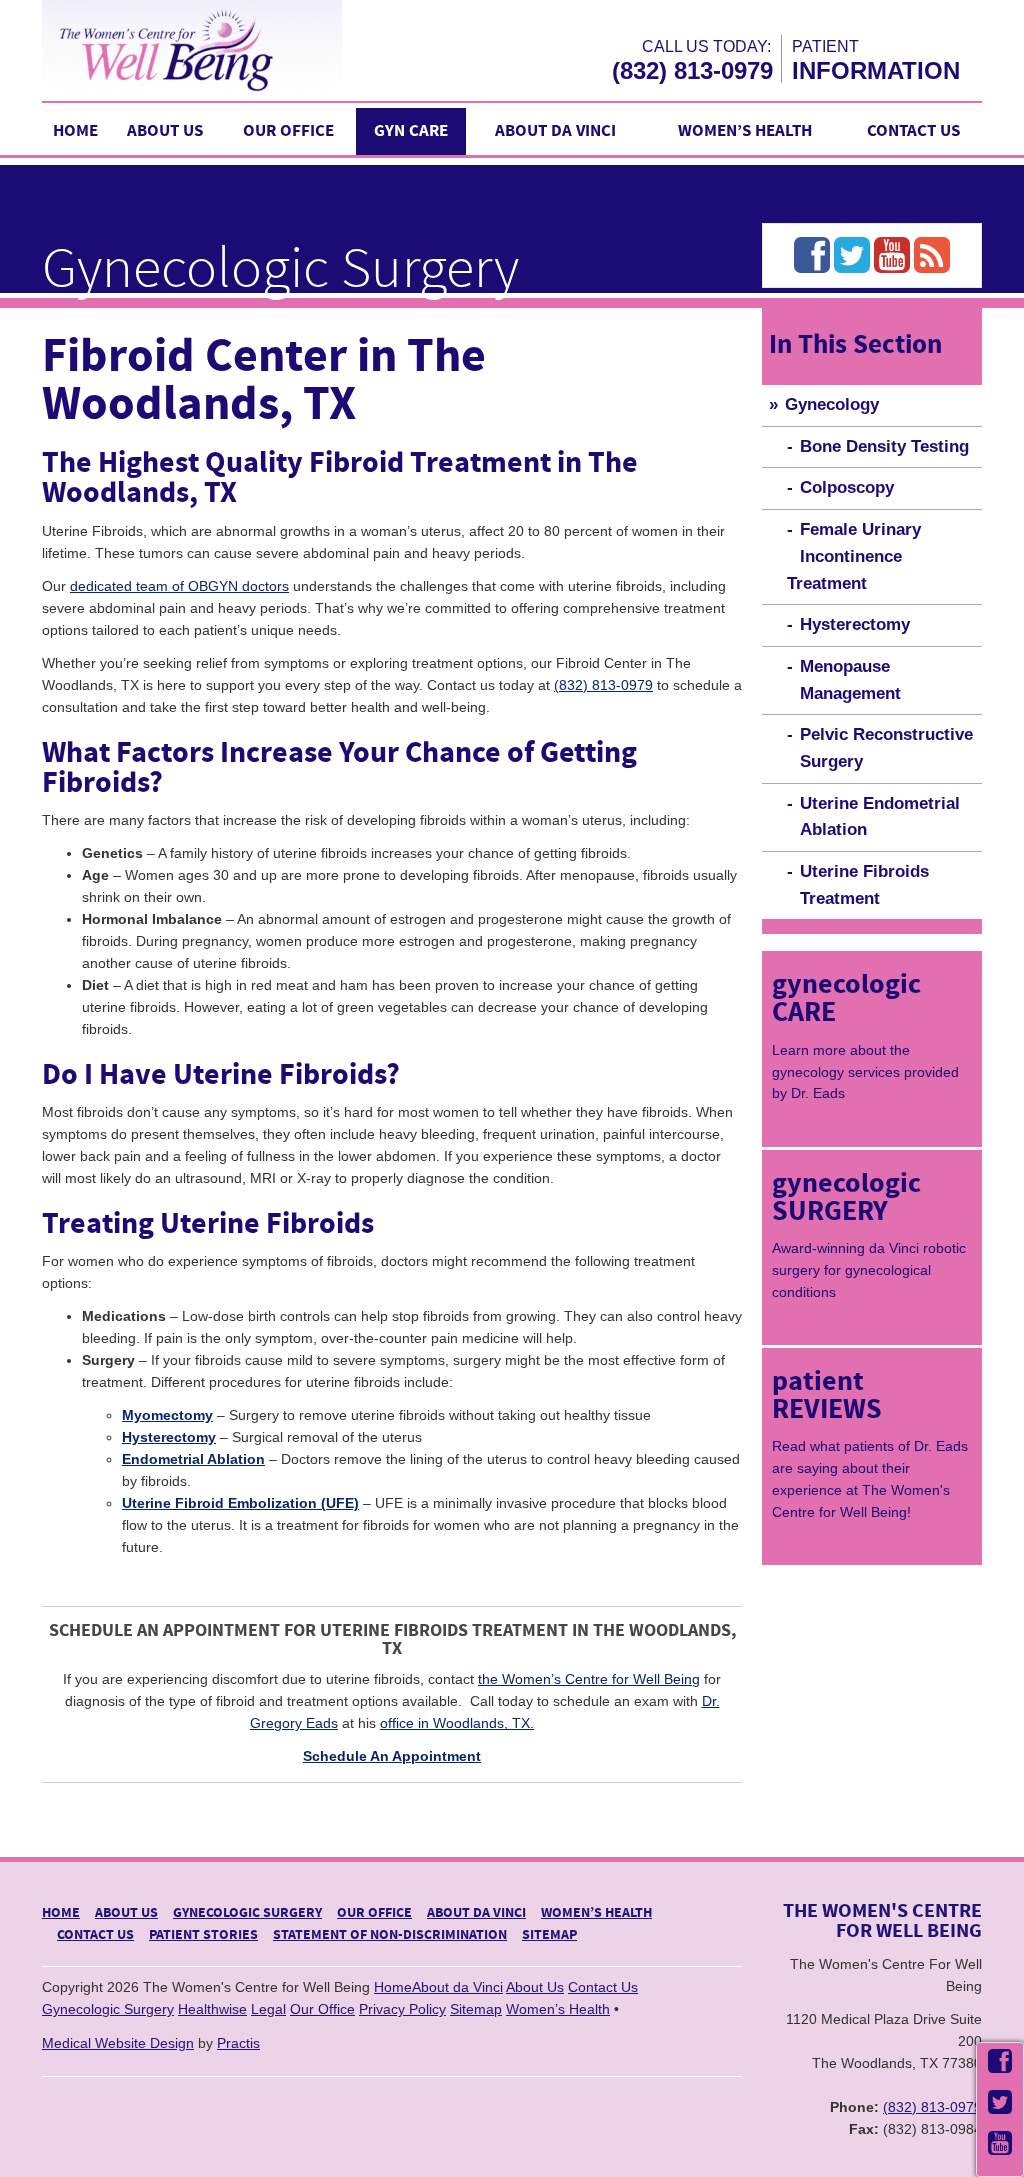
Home (75, 131)
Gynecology (832, 404)
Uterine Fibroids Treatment (864, 885)
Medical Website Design (118, 2043)
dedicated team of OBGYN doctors (179, 586)
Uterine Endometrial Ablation (880, 817)
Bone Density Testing (884, 446)
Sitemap (549, 1935)
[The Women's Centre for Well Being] (232, 49)
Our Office (288, 131)
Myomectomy (167, 1415)
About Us (165, 131)
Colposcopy (847, 487)
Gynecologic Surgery (247, 1913)
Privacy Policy (402, 2009)
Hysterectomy (169, 1437)
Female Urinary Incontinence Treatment (854, 556)
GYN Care (411, 131)
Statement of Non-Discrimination (390, 1935)
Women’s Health (745, 131)
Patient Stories (203, 1935)
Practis (238, 2043)
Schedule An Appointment (392, 1756)
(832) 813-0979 (692, 70)
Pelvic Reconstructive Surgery (886, 748)
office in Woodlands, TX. (457, 1723)
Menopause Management (850, 680)
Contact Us (913, 131)
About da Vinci (555, 131)
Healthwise (212, 2009)
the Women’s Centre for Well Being (589, 1679)
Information (876, 70)
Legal (268, 2009)
